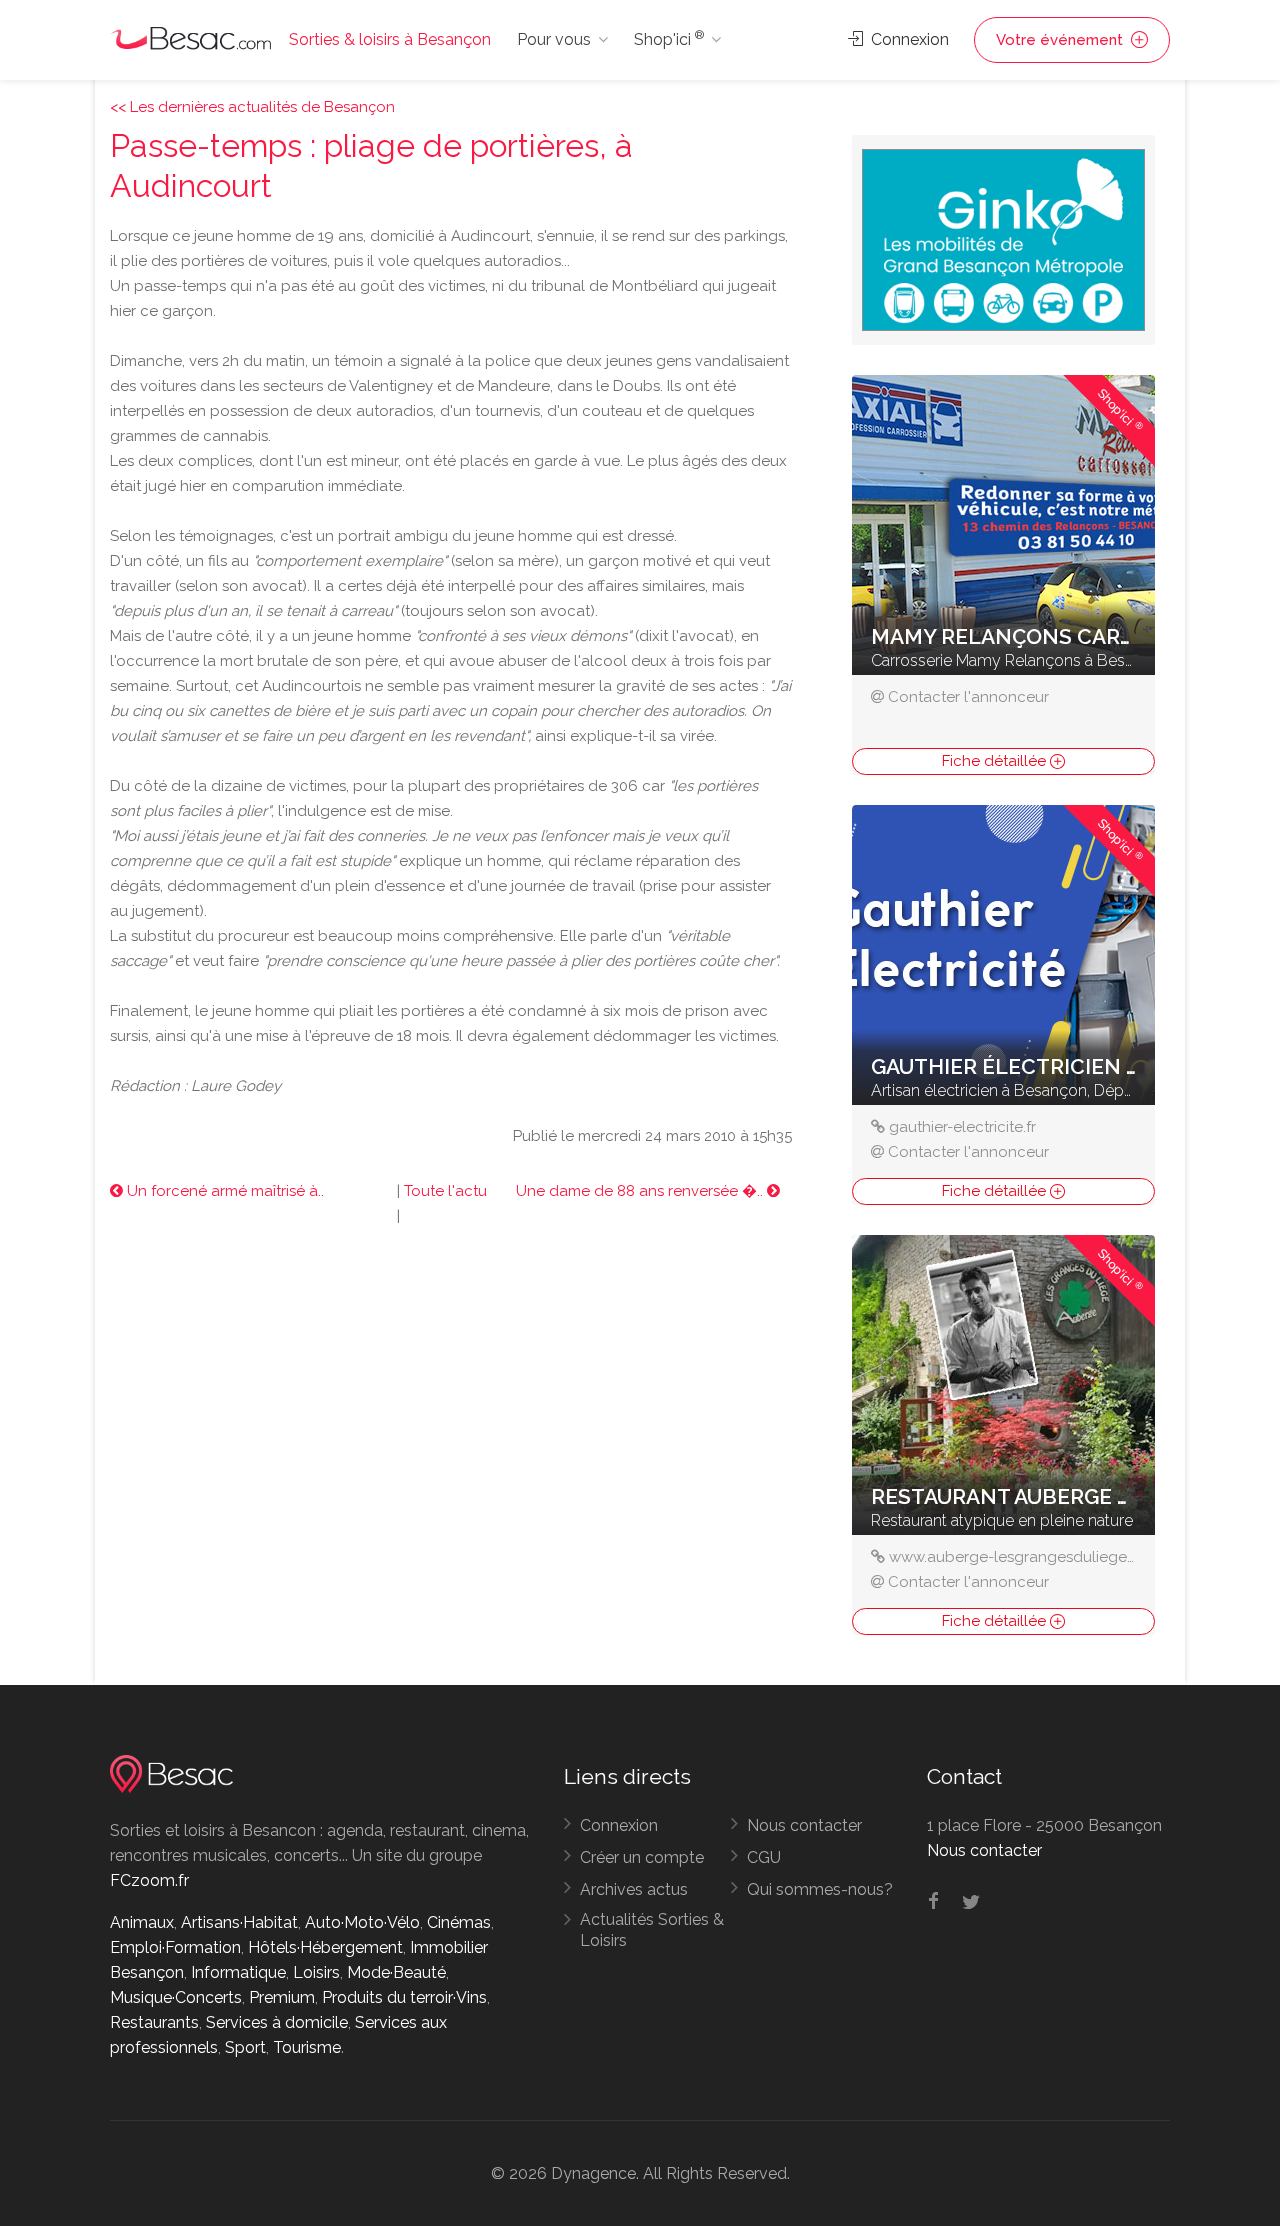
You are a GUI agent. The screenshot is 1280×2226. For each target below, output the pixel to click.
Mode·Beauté (396, 1972)
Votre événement (1061, 40)
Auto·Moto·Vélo (362, 1922)
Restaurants (154, 2022)
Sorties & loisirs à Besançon (390, 39)
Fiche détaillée (996, 761)
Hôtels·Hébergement (325, 1947)
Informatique (238, 1972)
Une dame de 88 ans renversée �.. (641, 1191)
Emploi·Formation (175, 1947)
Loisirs (316, 1972)
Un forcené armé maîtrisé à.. (223, 1191)
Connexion (908, 39)
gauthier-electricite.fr (962, 1127)
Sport (245, 2047)
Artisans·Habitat (239, 1922)
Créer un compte (642, 1857)
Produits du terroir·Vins (404, 1997)
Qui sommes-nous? (820, 1889)
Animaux (142, 1922)
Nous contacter (804, 1825)
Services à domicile (277, 2022)
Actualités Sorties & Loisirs (652, 1930)
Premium (282, 1997)
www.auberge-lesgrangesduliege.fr (1014, 1557)
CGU (764, 1857)
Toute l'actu (445, 1191)
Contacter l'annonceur (968, 697)
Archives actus (634, 1889)
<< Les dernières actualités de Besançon (252, 107)
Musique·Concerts (176, 1997)
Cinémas (459, 1922)
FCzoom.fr (149, 1880)
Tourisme (307, 2047)
